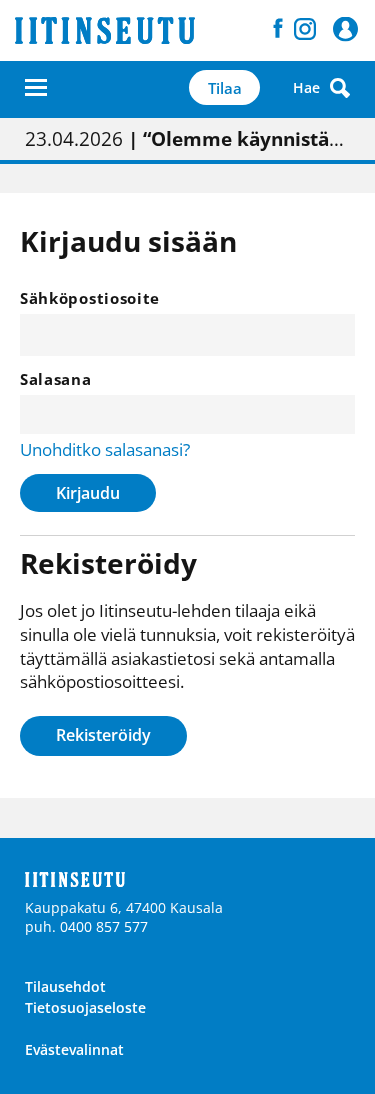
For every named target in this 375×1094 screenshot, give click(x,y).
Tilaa (225, 88)
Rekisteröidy (103, 735)
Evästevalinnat (74, 1049)
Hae (306, 87)
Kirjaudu (88, 493)
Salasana (56, 379)
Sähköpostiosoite (90, 298)
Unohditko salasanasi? (105, 449)
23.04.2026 (187, 139)
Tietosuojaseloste (85, 1007)
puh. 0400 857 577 (86, 926)
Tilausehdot (65, 986)
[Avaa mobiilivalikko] (36, 87)
